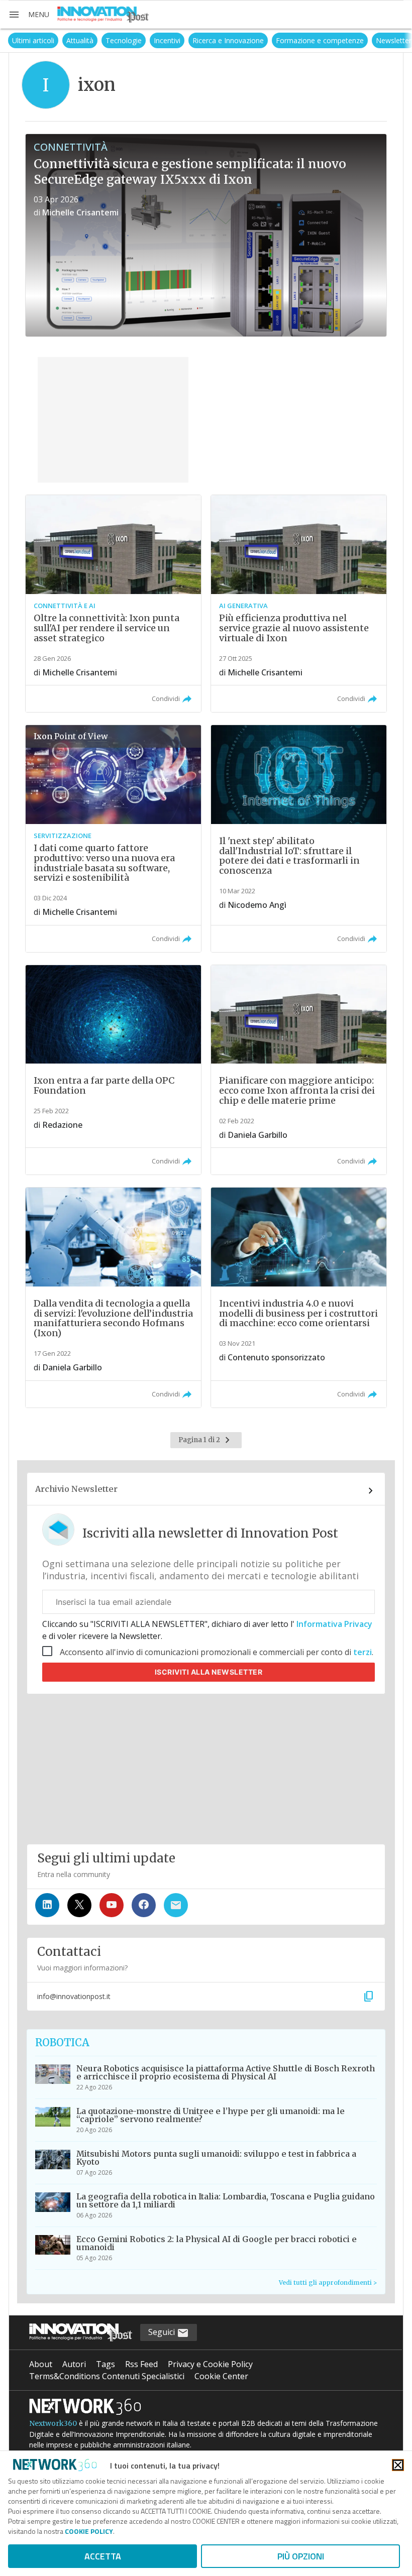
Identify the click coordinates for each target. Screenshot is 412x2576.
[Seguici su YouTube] (112, 1905)
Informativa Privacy (333, 1624)
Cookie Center (221, 2376)
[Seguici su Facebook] (144, 1905)
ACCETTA (103, 2556)
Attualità (68, 40)
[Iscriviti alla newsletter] (176, 1905)
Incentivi (156, 40)
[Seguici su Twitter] (79, 1905)
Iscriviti (209, 1672)
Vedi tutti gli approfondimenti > (328, 2282)
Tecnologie (112, 40)
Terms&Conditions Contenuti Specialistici (107, 2376)
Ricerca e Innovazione (217, 40)
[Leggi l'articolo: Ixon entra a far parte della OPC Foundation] (113, 1070)
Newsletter (382, 40)
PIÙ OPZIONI (301, 2556)
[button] (29, 15)
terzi (363, 1652)
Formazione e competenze (308, 40)
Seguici (163, 2332)
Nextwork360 (53, 2423)
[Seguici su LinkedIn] (47, 1905)
